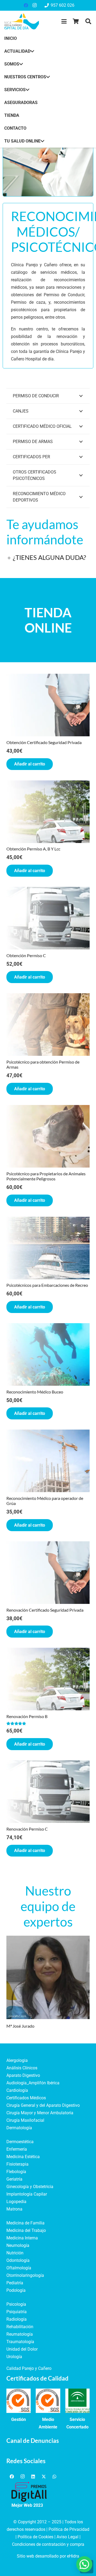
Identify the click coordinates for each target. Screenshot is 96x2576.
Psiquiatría (17, 2312)
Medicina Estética (23, 2157)
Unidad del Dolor (22, 2349)
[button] (64, 21)
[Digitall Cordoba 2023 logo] (29, 2492)
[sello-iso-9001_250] (19, 2401)
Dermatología (19, 2128)
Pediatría (15, 2283)
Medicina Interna (22, 2238)
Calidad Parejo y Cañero (29, 2368)
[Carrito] (76, 21)
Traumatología (20, 2342)
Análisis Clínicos (22, 2068)
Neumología (18, 2245)
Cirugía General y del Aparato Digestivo (43, 2105)
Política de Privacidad (69, 2529)
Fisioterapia (17, 2164)
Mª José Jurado (20, 2026)
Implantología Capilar (27, 2194)
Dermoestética (20, 2142)
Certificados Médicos (26, 2098)
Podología (16, 2290)
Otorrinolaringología (25, 2275)
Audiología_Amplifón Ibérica (33, 2083)
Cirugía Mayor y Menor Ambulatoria (40, 2113)
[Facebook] (26, 5)
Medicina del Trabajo (26, 2230)
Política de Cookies (35, 2537)
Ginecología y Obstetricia (30, 2187)
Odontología (18, 2260)
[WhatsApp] (54, 2477)
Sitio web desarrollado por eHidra (48, 2556)
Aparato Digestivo (23, 2075)
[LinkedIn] (33, 2477)
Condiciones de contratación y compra (48, 2544)
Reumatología (20, 2334)
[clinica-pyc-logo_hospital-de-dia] (22, 21)
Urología (14, 2357)
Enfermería (17, 2149)
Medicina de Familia (25, 2223)
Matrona (14, 2209)
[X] (44, 2477)
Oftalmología (19, 2268)
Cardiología (17, 2090)
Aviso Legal (67, 2537)
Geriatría (14, 2179)
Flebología (16, 2172)
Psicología (16, 2304)
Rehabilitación (20, 2327)
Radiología (17, 2319)
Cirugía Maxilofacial (25, 2120)
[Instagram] (34, 5)
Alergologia (17, 2060)
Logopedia (16, 2202)
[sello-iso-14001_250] (48, 2401)
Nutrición (15, 2253)
